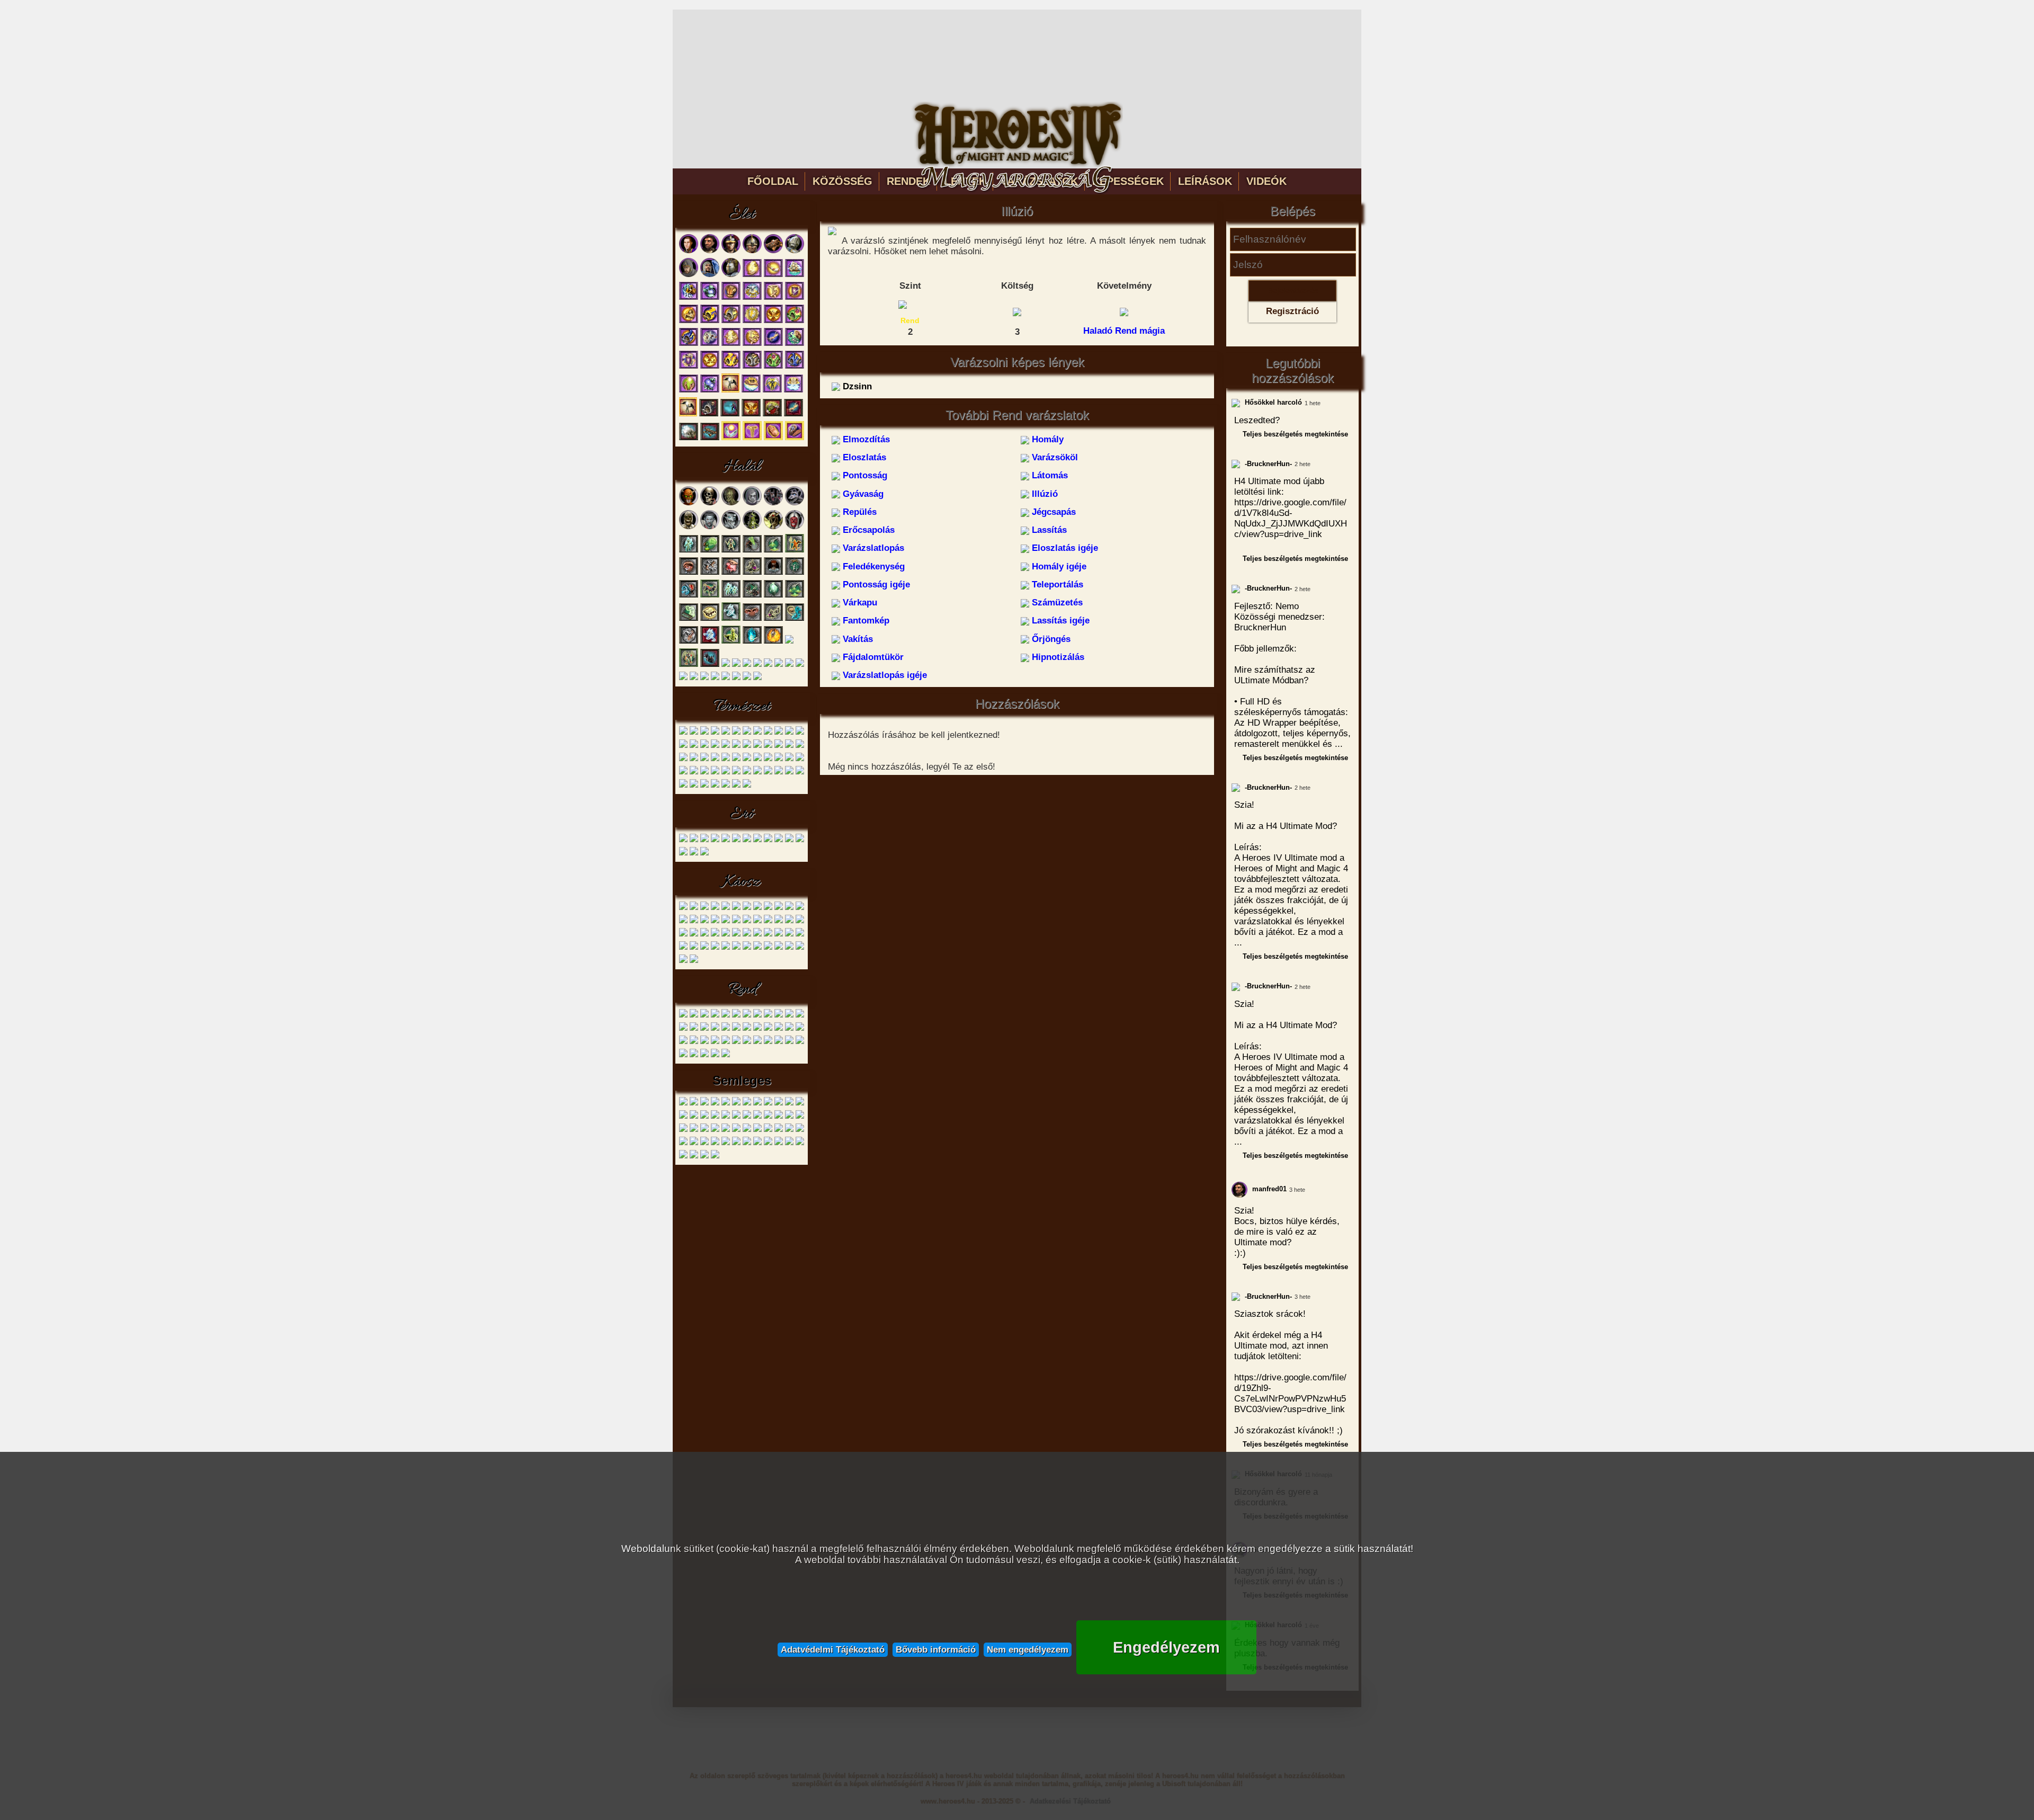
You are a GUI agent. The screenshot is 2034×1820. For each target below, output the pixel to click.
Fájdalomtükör (872, 657)
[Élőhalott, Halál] (768, 665)
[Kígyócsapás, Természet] (704, 759)
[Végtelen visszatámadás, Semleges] (800, 1130)
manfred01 (1268, 1189)
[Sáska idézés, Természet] (779, 773)
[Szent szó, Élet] (689, 298)
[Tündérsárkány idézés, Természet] (789, 773)
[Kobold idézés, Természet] (747, 746)
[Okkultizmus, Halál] (736, 678)
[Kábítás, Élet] (772, 414)
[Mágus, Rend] (715, 1016)
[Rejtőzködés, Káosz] (736, 948)
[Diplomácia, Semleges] (715, 1157)
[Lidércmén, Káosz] (779, 908)
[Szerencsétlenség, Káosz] (768, 921)
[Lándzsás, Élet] (752, 251)
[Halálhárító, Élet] (731, 321)
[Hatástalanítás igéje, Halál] (795, 596)
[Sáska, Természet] (715, 746)
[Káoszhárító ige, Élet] (731, 367)
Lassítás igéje (1059, 621)
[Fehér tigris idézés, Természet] (683, 759)
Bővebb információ (936, 1649)
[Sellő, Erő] (726, 840)
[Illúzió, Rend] (715, 1029)
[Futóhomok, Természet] (694, 759)
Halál (742, 467)
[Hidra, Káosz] (789, 908)
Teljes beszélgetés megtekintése (1295, 434)
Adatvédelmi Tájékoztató (833, 1649)
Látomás (1049, 475)
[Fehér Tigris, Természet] (715, 733)
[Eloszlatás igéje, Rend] (779, 1029)
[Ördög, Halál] (795, 527)
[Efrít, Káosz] (768, 908)
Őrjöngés (1050, 639)
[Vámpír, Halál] (710, 527)
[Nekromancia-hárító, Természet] (683, 773)
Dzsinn (856, 386)
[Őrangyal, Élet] (772, 391)
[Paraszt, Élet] (710, 251)
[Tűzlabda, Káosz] (715, 935)
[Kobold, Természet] (704, 733)
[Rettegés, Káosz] (747, 935)
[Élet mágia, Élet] (731, 438)
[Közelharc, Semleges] (694, 1143)
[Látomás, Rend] (694, 1029)
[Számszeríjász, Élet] (731, 251)
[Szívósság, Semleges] (789, 1117)
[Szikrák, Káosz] (736, 921)
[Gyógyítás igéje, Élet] (752, 344)
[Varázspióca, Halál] (710, 619)
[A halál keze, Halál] (752, 642)
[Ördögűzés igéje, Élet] (710, 391)
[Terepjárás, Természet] (757, 746)
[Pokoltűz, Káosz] (789, 935)
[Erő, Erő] (683, 854)
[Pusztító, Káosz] (726, 921)
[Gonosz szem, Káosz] (747, 908)
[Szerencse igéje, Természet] (747, 773)
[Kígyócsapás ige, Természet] (736, 773)
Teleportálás (1056, 585)
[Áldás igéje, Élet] (731, 344)
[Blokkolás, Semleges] (694, 1104)
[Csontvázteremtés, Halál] (731, 551)
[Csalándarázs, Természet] (683, 746)
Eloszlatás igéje (1064, 548)
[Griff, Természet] (747, 733)
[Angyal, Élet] (710, 275)
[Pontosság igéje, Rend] (683, 1042)
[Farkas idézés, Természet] (726, 746)
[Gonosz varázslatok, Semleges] (757, 1104)
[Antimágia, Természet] (757, 759)
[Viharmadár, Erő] (768, 840)
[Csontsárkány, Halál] (773, 527)
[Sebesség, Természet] (779, 746)
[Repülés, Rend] (726, 1029)
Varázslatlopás (872, 548)
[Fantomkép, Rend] (726, 1042)
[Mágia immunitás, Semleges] (715, 1117)
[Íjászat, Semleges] (779, 1143)
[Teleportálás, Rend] (694, 1042)
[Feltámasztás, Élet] (730, 391)
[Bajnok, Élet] (731, 275)
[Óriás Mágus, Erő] (736, 840)
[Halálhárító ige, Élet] (752, 367)
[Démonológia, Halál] (747, 678)
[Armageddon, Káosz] (694, 948)
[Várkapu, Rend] (704, 1042)
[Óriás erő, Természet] (715, 759)
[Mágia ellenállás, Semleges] (704, 1117)
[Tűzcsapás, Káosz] (779, 921)
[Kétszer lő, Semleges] (779, 1104)
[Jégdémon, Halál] (731, 527)
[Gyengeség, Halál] (752, 573)
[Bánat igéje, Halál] (752, 619)
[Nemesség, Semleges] (715, 1143)
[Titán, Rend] (757, 1016)
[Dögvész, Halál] (752, 596)
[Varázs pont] (1017, 311)
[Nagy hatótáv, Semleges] (736, 1117)
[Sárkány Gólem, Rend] (747, 1016)
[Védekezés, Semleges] (768, 1143)
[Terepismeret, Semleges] (747, 1143)
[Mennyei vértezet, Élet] (689, 367)
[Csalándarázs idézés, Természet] (704, 773)
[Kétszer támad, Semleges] (789, 1104)
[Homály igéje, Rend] (800, 1029)
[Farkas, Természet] (683, 733)
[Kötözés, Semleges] (683, 1117)
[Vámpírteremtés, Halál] (789, 642)
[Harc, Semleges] (736, 1143)
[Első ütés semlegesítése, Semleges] (726, 1104)
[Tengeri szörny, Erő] (779, 840)
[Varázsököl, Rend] (800, 1016)
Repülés (858, 512)
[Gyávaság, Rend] (704, 1029)
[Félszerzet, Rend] (694, 1016)
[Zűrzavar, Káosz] (800, 921)
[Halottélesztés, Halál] (795, 573)
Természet (742, 707)
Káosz (742, 882)
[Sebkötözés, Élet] (773, 275)
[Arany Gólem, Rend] (704, 1016)
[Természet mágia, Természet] (715, 786)
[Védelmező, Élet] (689, 321)
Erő (742, 814)
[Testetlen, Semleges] (726, 1130)
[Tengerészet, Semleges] (789, 1143)
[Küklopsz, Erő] (747, 840)
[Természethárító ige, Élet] (773, 367)
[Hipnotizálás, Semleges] (768, 1104)
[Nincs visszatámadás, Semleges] (747, 1117)
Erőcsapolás (867, 530)
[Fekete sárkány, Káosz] (800, 908)
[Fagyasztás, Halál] (779, 665)
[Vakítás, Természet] (704, 786)
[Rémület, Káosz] (747, 948)
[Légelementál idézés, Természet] (789, 759)
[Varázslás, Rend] (704, 1055)
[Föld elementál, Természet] (779, 733)
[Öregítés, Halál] (704, 678)
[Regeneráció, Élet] (773, 344)
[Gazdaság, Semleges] (757, 1143)
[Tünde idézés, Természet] (747, 759)
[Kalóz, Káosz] (694, 908)
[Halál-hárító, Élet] (709, 414)
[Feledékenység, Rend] (789, 1029)
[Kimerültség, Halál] (773, 573)
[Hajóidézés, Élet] (795, 275)
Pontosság (864, 475)
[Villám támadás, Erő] (704, 854)
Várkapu (859, 603)
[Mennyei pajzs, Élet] (752, 321)
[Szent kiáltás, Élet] (795, 344)
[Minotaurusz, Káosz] (726, 908)
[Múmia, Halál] (689, 527)
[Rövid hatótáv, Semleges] (779, 1117)
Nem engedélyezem (1028, 1649)
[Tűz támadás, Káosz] (768, 948)
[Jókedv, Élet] (773, 321)
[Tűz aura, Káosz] (715, 921)
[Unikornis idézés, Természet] (726, 773)
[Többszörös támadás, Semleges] (736, 1130)
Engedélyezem (1166, 1647)
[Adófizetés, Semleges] (683, 1104)
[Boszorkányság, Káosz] (694, 961)
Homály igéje (1058, 566)
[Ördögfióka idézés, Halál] (795, 551)
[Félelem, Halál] (789, 665)
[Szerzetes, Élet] (689, 275)
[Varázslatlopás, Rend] (768, 1029)
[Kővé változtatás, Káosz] (726, 948)
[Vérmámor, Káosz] (726, 935)
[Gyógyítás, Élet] (773, 298)
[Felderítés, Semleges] (704, 1143)
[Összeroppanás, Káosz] (779, 935)
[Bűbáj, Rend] (726, 1055)
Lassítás (1048, 530)
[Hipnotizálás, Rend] (779, 1042)
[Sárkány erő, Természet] (800, 773)
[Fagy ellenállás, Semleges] (736, 1104)
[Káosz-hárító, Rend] (800, 1042)
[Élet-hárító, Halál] (757, 665)
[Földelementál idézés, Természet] (768, 759)
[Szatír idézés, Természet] (726, 759)
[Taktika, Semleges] (683, 1143)
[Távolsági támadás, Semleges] (683, 1130)
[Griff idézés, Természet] (715, 773)
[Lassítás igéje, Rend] (736, 1042)
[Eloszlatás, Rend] (789, 1016)
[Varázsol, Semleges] (768, 1130)
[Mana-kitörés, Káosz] (757, 921)
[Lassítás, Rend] (757, 1029)
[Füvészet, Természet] (726, 786)
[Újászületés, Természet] (757, 773)
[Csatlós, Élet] (689, 251)
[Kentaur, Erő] (694, 840)
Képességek (1128, 181)
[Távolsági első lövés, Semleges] (800, 1117)
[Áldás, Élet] (752, 275)
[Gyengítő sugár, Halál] (752, 551)
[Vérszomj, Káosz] (704, 921)
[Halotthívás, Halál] (795, 619)
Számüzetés (1056, 603)
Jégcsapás (1052, 512)
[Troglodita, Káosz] (704, 908)
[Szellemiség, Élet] (773, 438)
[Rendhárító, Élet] (689, 344)
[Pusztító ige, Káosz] (704, 935)
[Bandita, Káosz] (683, 908)
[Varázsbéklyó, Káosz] (789, 921)
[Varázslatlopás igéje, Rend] (789, 1042)
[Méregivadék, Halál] (752, 527)
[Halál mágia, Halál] (726, 678)
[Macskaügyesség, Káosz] (768, 935)
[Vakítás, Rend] (747, 1042)
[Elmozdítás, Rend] (768, 1016)
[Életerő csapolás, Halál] (731, 573)
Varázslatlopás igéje (884, 675)
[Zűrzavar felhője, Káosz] (683, 948)
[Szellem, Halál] (752, 503)
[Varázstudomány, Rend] (715, 1055)
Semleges (742, 1080)
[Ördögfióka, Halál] (689, 503)
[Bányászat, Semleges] (800, 1143)
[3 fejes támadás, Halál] (710, 665)
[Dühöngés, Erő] (789, 840)
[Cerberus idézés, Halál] (710, 596)
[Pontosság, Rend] (683, 1029)
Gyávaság (862, 494)
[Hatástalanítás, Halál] (773, 551)
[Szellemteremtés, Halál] (689, 619)
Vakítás (857, 639)
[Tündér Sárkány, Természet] (704, 746)
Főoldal (773, 181)
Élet (742, 215)
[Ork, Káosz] (715, 908)
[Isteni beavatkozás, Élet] (751, 391)
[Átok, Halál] (689, 551)
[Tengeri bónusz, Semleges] (704, 1130)
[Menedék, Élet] (793, 391)
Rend (742, 989)
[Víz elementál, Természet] (789, 733)
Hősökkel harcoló (1272, 402)
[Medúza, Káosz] (757, 908)
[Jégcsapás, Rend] (736, 1029)
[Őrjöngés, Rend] (757, 1042)
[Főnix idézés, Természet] (768, 773)
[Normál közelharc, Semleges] (757, 1117)
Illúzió (1043, 494)
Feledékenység (872, 566)
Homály (1046, 439)
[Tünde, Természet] (736, 733)
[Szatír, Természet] (726, 733)
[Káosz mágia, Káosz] (789, 948)
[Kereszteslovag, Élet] (795, 251)
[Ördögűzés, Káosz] (800, 948)
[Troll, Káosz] (736, 908)
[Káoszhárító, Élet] (710, 321)
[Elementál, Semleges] (704, 1104)
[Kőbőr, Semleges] (800, 1104)
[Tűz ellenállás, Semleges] (747, 1130)
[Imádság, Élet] (689, 391)
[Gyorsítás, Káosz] (683, 921)
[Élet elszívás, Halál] (747, 665)
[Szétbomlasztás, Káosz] (715, 948)
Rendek (908, 181)
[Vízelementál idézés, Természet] (800, 759)
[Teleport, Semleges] (694, 1130)
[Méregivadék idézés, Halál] (731, 642)
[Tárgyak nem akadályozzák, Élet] (710, 438)
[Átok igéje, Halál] (731, 596)
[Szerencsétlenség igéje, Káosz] (800, 935)
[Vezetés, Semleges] (683, 1157)
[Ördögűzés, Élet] (710, 298)
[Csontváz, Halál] (710, 503)
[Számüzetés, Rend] (715, 1042)
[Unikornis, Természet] (757, 733)
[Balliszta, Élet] (773, 251)
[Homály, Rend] (779, 1016)
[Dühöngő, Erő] (683, 840)
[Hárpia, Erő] (715, 840)
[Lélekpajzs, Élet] (731, 298)
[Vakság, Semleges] (757, 1130)
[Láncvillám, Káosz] (704, 948)
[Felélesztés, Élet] (795, 438)
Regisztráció (1292, 311)
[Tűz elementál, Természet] (800, 733)
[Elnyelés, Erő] (800, 840)
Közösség (842, 181)
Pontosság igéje (875, 585)
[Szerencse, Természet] (736, 759)
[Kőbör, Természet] (789, 746)
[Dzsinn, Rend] (726, 1016)
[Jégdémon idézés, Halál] (731, 619)
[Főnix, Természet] (694, 746)
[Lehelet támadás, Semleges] (694, 1117)
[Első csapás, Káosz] (747, 921)
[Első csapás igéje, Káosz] (757, 935)
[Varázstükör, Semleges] (779, 1130)
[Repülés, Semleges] (768, 1117)
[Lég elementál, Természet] (768, 733)
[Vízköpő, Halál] (795, 503)
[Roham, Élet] (689, 438)
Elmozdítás (865, 439)
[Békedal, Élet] (752, 298)
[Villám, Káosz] (736, 935)
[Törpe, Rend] (683, 1016)
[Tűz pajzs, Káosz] (757, 948)
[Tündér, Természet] (694, 733)
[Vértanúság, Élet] (795, 298)
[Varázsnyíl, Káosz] (694, 921)
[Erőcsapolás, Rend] (747, 1029)
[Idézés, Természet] (747, 786)
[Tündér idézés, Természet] (736, 746)
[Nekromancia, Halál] (757, 678)
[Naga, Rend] (736, 1016)
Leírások (1205, 181)
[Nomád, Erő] (704, 840)
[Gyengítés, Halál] (800, 665)
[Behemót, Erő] (757, 840)
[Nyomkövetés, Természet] (768, 746)
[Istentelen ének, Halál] (689, 596)
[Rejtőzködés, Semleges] (704, 1157)
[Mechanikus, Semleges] (726, 1117)
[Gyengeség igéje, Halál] (773, 619)
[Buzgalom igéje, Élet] (710, 367)
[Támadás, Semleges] (726, 1143)
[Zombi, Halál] (731, 503)
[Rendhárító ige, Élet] (795, 367)
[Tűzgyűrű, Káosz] (683, 935)
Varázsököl (1054, 457)
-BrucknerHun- (1267, 464)
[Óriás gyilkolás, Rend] (683, 1055)
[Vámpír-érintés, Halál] (689, 642)
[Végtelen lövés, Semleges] (789, 1130)
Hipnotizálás (1057, 657)
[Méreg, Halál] (710, 551)
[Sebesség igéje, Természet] (694, 773)
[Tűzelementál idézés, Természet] (779, 759)
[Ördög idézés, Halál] (689, 665)
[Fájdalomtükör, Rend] (768, 1042)
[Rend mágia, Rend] (694, 1055)
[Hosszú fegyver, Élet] (730, 414)
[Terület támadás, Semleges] (715, 1130)
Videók (1266, 181)
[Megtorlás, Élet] (710, 344)
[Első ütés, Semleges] (715, 1104)
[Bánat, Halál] (689, 573)
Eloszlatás (863, 457)
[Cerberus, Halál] (773, 503)
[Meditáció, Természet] (736, 786)
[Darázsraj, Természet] (800, 746)
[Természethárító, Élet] (795, 321)
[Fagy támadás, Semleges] (747, 1104)
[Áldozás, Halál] (773, 642)
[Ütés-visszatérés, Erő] (694, 854)
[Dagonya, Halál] (710, 573)
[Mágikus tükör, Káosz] (694, 935)
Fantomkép (865, 621)
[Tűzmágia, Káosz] (683, 961)
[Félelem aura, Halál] (773, 596)
